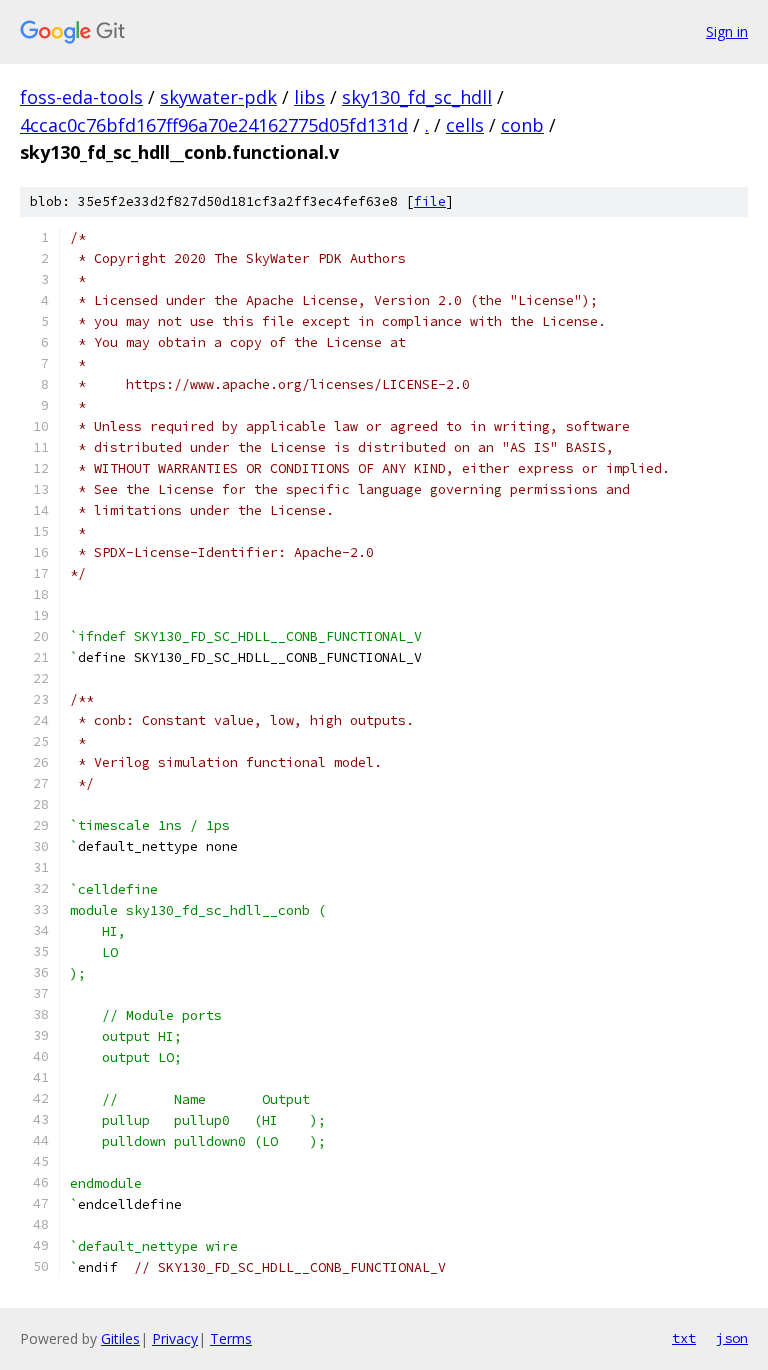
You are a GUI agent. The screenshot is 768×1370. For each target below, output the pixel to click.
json (732, 1338)
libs (309, 97)
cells (465, 125)
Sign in (727, 31)
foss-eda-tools (81, 97)
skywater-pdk (218, 97)
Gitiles (120, 1338)
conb (522, 125)
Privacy (175, 1338)
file (430, 201)
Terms (231, 1338)
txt (684, 1338)
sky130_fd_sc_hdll (417, 97)
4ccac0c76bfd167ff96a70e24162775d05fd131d (214, 125)
